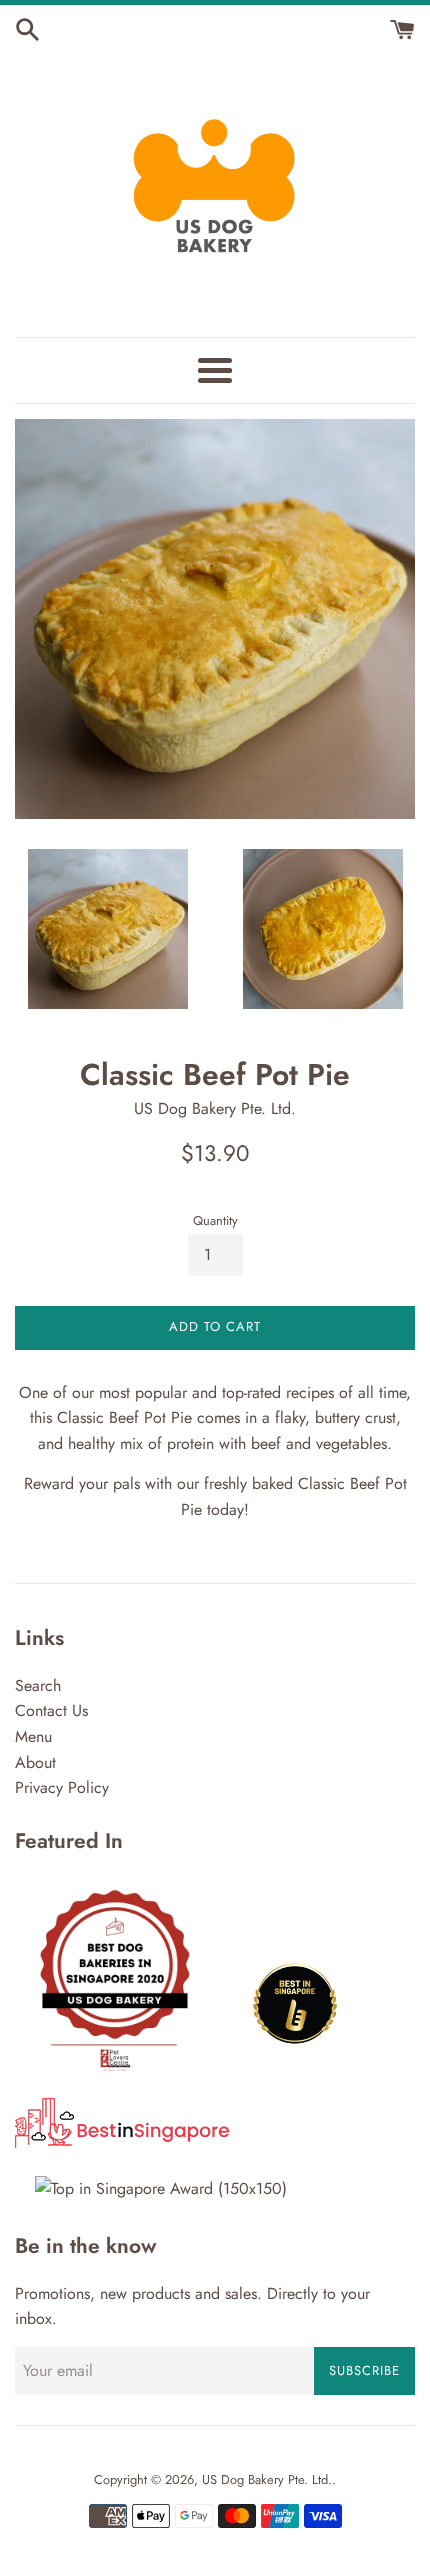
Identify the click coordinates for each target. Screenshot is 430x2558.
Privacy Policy (62, 1787)
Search (38, 1685)
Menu (33, 1736)
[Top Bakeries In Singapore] (161, 2188)
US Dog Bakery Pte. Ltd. (267, 2479)
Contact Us (51, 1710)
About (35, 1762)
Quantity (215, 1220)
